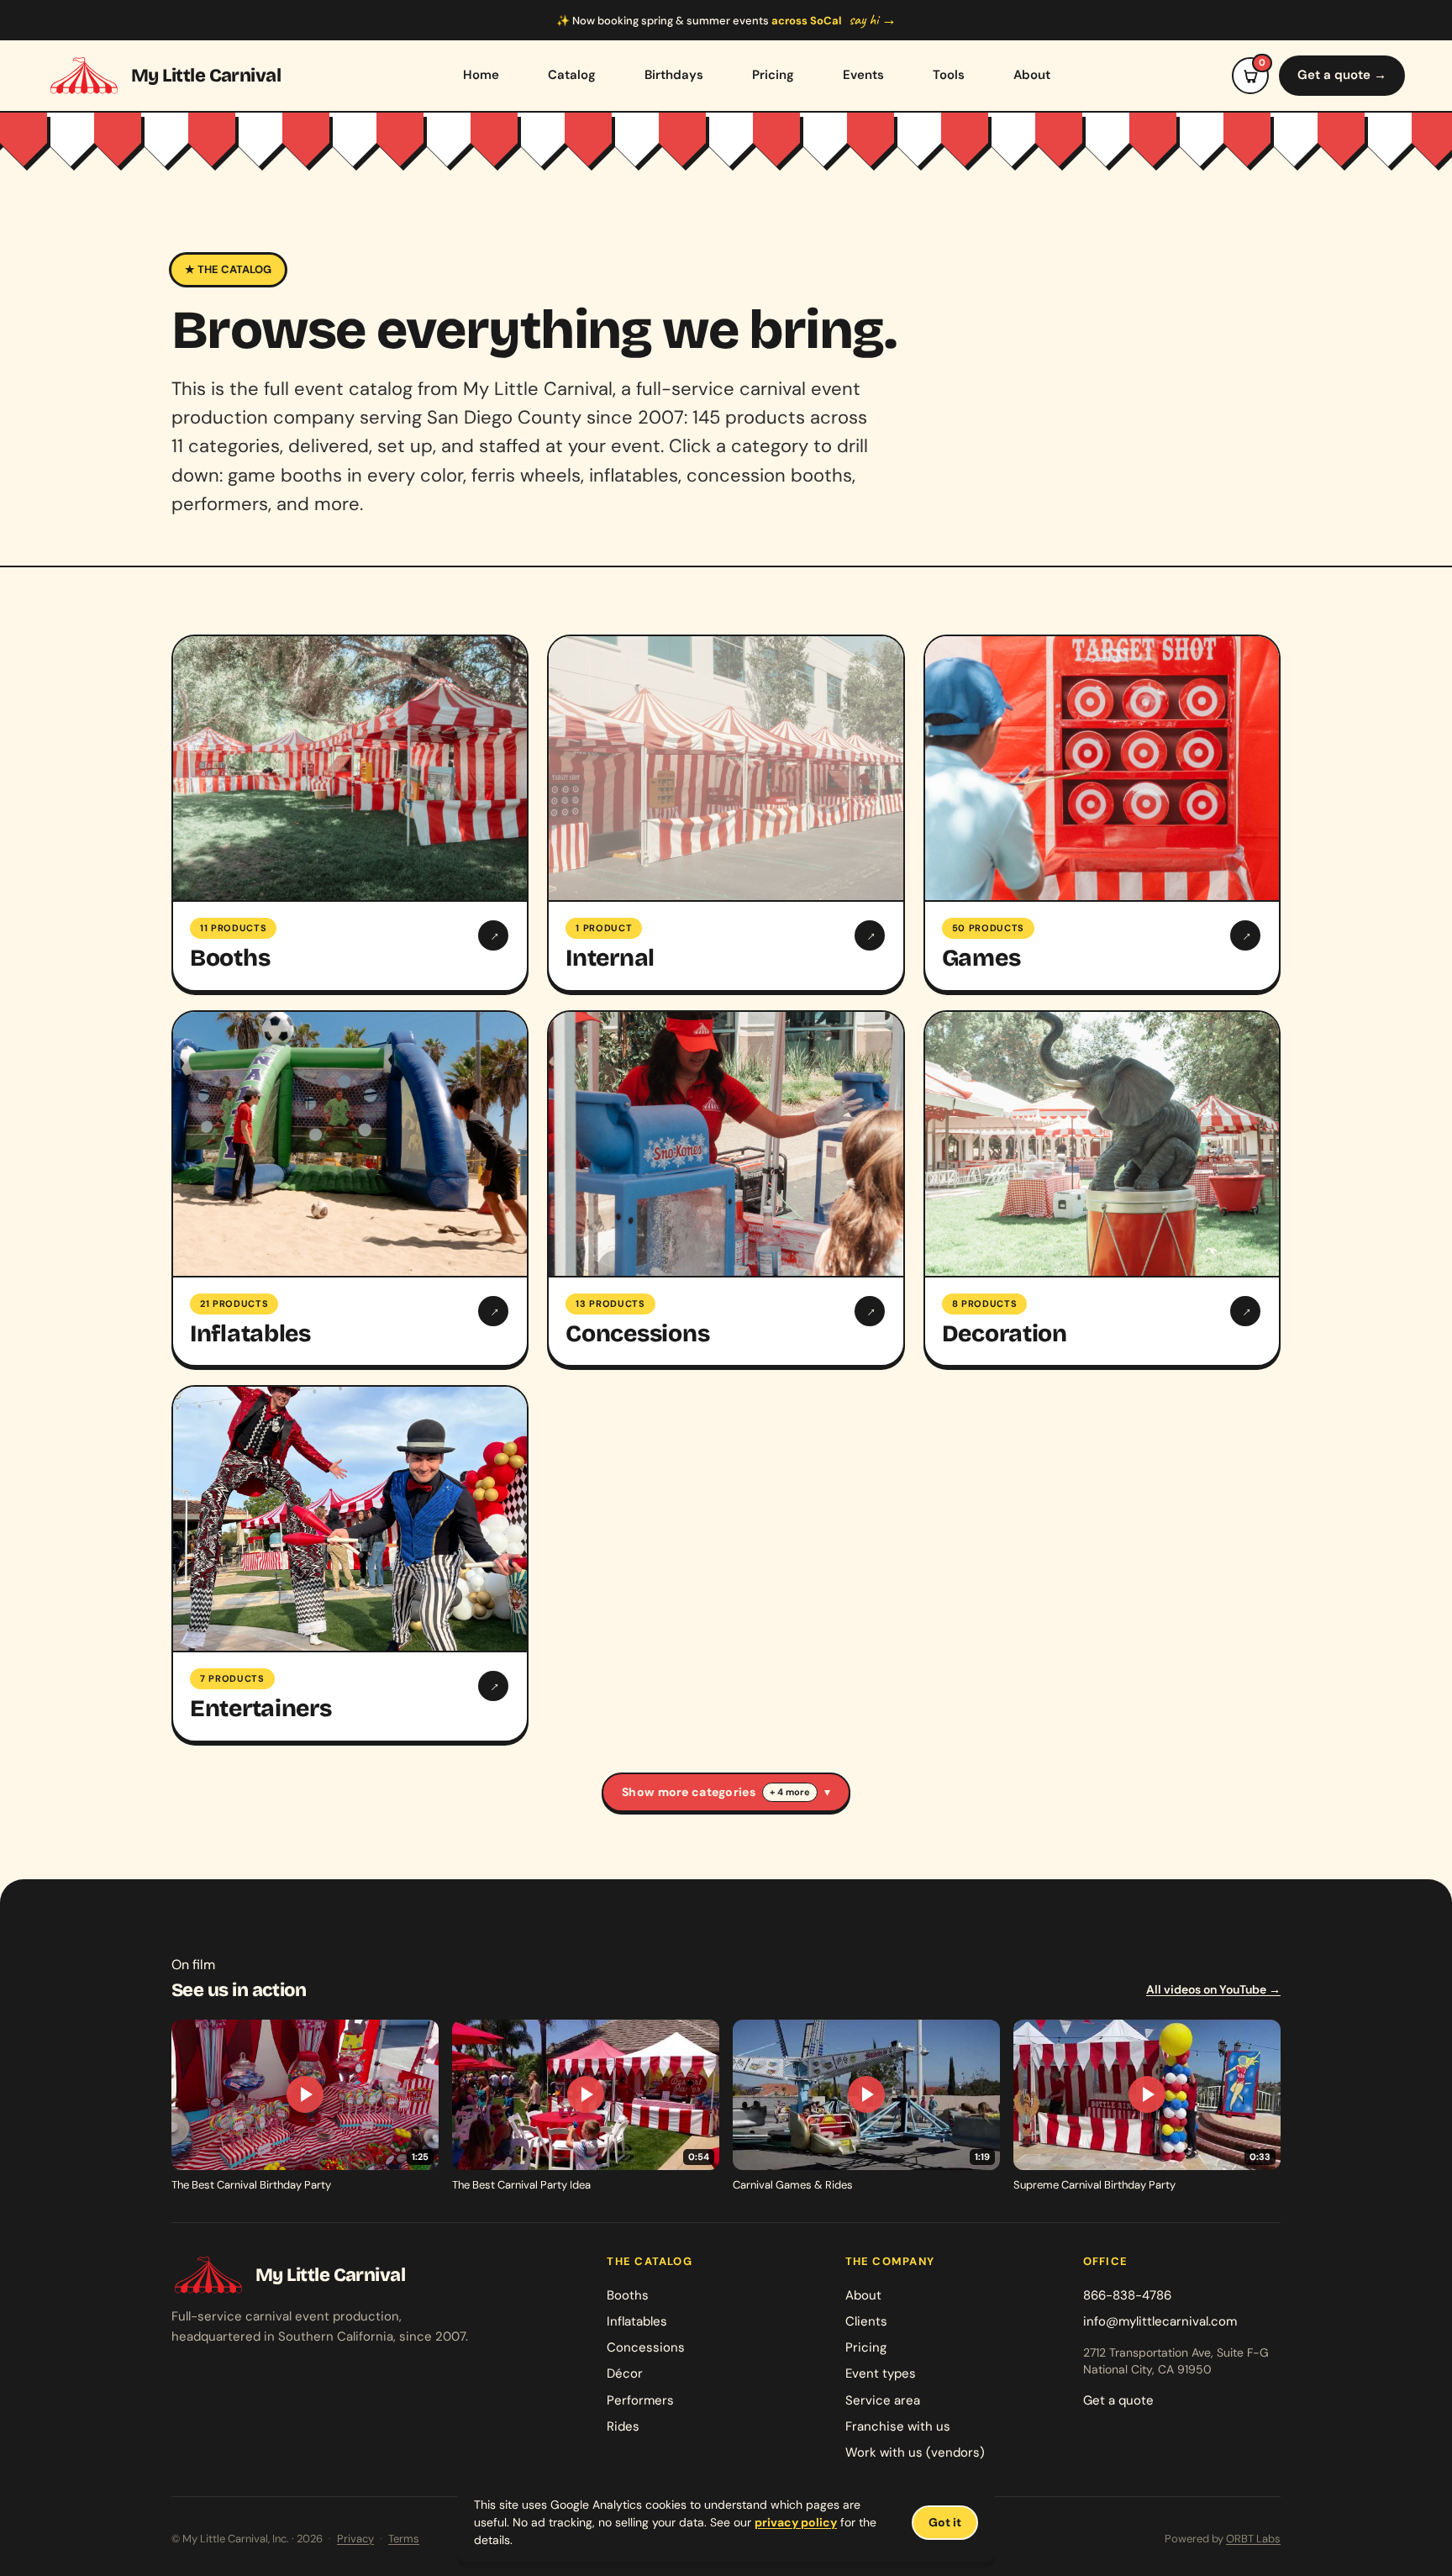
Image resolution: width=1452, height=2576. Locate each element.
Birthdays (674, 75)
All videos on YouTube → (1213, 1989)
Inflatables (637, 2321)
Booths (628, 2295)
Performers (640, 2400)
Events (863, 75)
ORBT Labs (1253, 2539)
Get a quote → (1342, 75)
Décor (625, 2373)
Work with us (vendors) (915, 2452)
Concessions (646, 2347)
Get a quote (1118, 2400)
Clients (866, 2321)
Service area (883, 2400)
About (1032, 75)
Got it (945, 2522)
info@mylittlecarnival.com (1160, 2321)
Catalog (572, 75)
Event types (881, 2373)
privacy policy (796, 2522)
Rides (623, 2426)
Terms (404, 2539)
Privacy (355, 2539)
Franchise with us (898, 2426)
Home (481, 75)
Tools (949, 75)
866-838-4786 (1127, 2295)
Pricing (773, 75)
